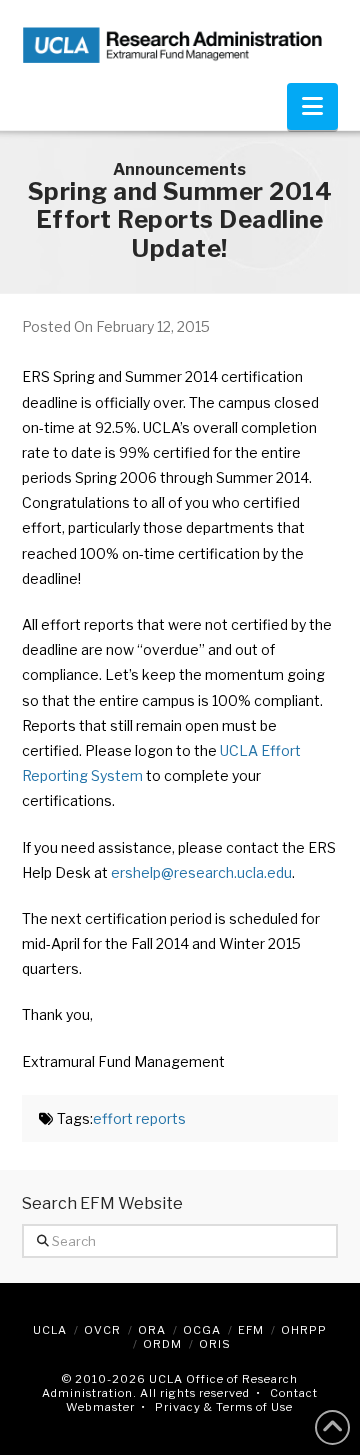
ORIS (215, 1344)
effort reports (139, 1118)
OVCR (102, 1330)
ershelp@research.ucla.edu (201, 872)
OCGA (202, 1330)
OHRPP (304, 1330)
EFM (251, 1330)
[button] (312, 106)
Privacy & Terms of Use (224, 1407)
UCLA (50, 1330)
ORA (152, 1330)
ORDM (162, 1344)
